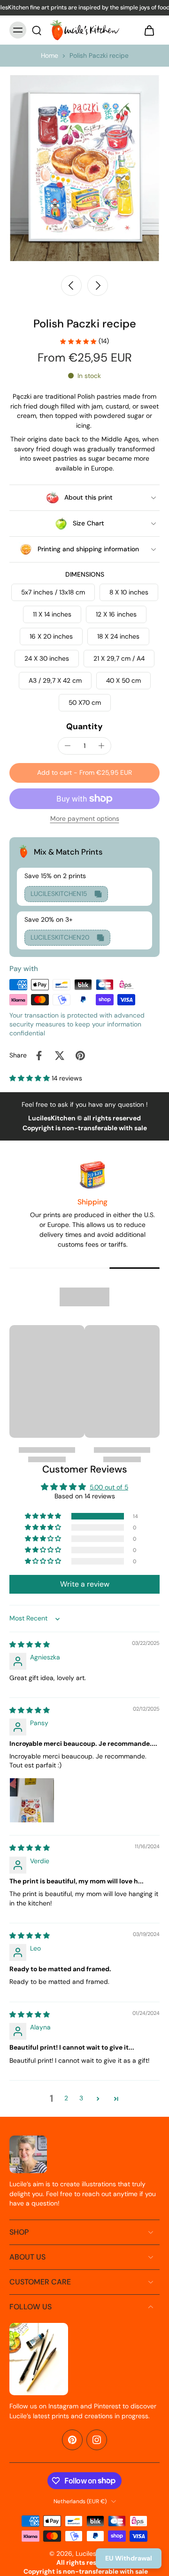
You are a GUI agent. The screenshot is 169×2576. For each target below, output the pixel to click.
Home (50, 55)
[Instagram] (97, 2440)
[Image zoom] (84, 168)
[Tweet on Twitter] (60, 1056)
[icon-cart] (149, 30)
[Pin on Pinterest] (80, 1056)
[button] (84, 773)
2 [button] (66, 2098)
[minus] (68, 746)
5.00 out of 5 (109, 1487)
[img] (30, 1644)
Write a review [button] (85, 1584)
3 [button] (81, 2098)
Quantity (84, 726)
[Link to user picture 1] (32, 1800)
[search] (37, 30)
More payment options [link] (85, 819)
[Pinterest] (72, 2440)
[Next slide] (98, 285)
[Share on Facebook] (39, 1056)
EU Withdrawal (129, 2558)
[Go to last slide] (71, 285)
